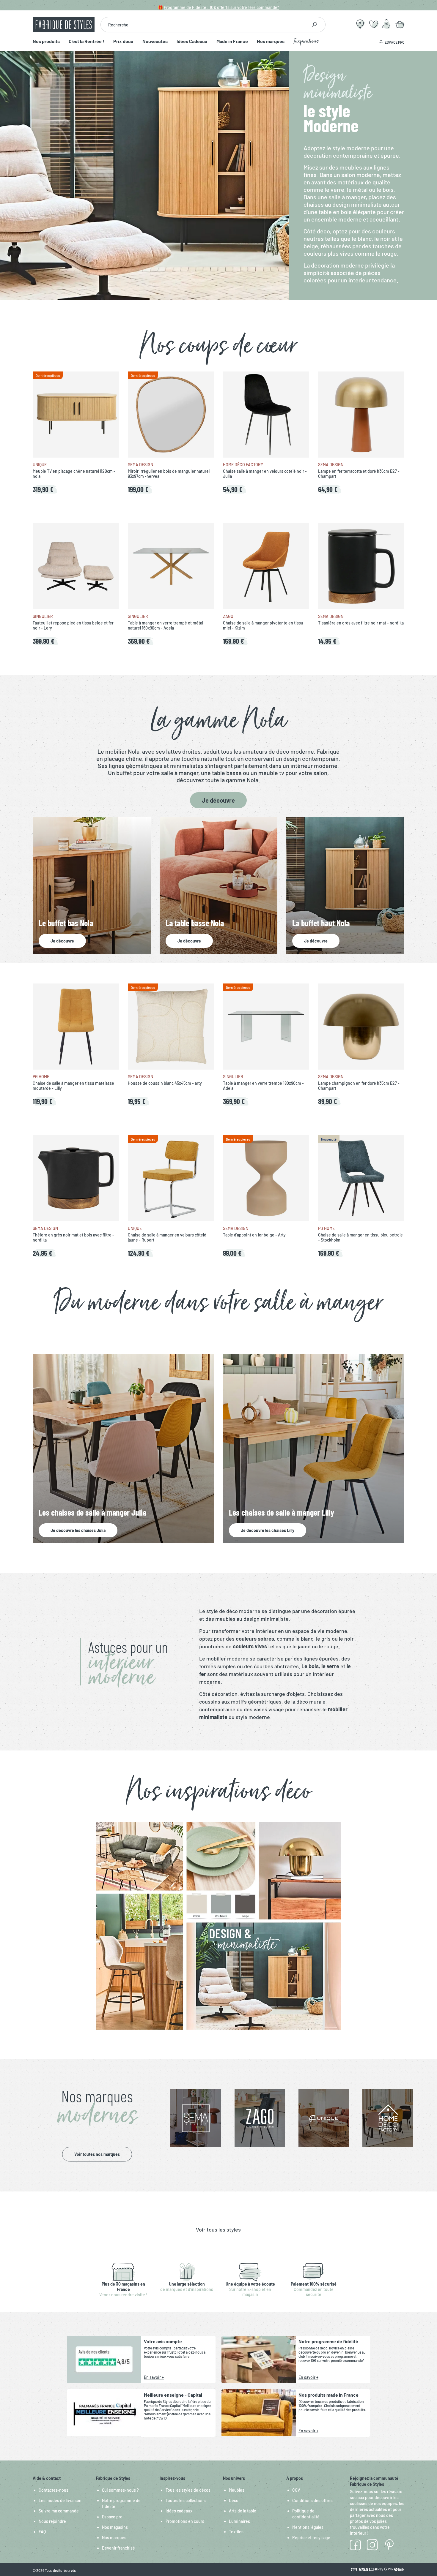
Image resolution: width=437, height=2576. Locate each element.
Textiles (236, 2532)
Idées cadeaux (179, 2511)
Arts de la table (243, 2511)
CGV (296, 2490)
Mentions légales (308, 2527)
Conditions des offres (312, 2500)
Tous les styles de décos (188, 2490)
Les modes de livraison (60, 2500)
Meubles (237, 2490)
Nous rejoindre (52, 2521)
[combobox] (204, 25)
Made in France (232, 41)
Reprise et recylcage (311, 2538)
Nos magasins (115, 2527)
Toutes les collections (186, 2500)
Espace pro (112, 2517)
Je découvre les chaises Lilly (268, 1530)
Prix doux (123, 41)
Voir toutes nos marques (97, 2154)
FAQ (42, 2532)
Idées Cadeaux (192, 41)
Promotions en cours (185, 2521)
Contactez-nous (54, 2490)
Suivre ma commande (59, 2511)
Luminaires (239, 2521)
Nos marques (271, 41)
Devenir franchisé (118, 2548)
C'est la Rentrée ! (87, 41)
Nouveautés (155, 41)
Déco (234, 2500)
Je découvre (218, 800)
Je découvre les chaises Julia (78, 1530)
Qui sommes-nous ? (120, 2490)
